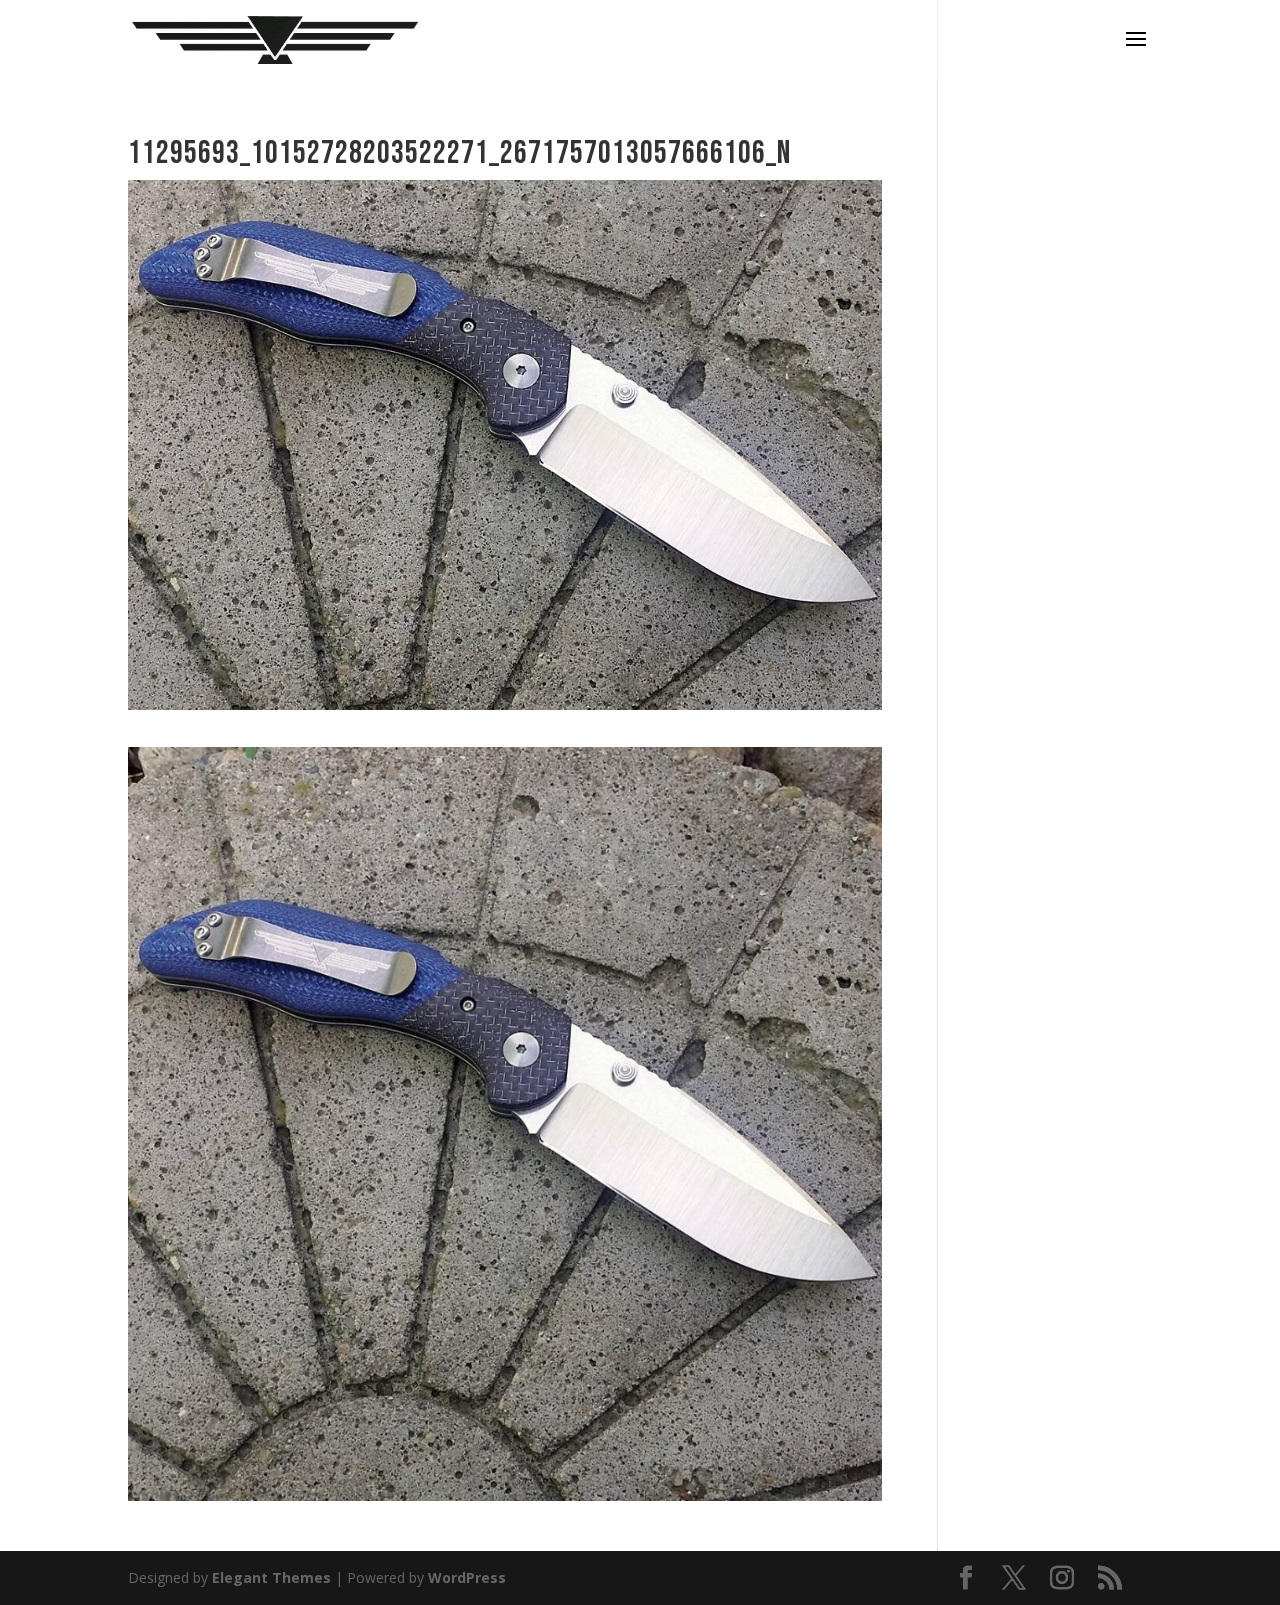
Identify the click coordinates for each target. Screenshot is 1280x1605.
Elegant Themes (271, 1577)
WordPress (467, 1577)
